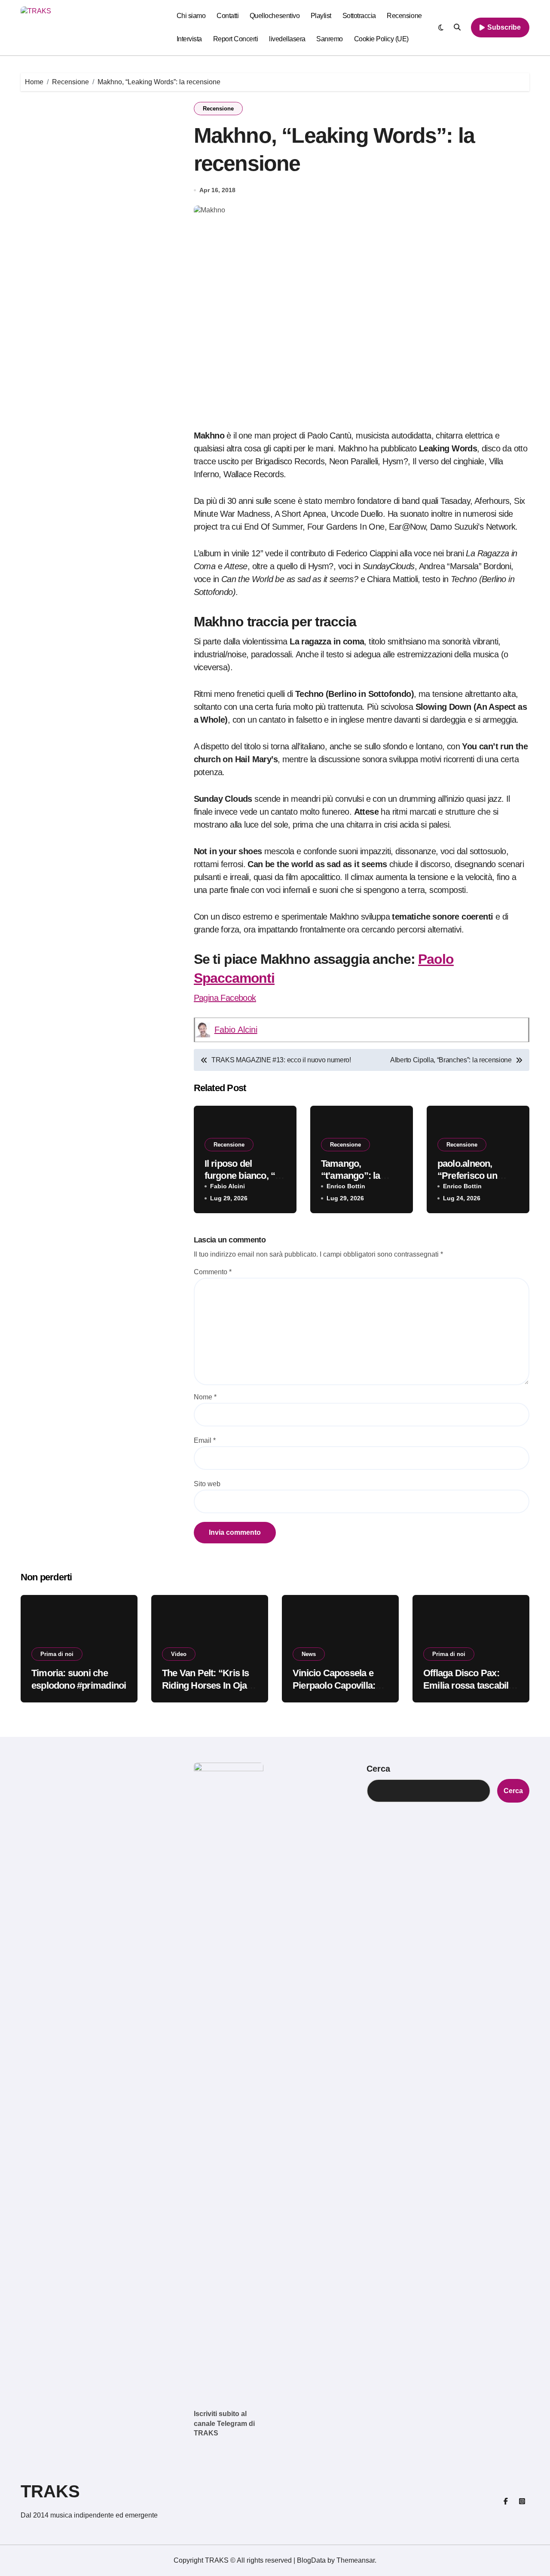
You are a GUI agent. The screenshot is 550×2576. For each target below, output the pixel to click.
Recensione (404, 16)
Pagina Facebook (225, 998)
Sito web (207, 1484)
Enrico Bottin (346, 1186)
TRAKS (50, 2491)
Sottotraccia (359, 16)
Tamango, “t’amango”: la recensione (351, 1176)
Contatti (228, 16)
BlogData (311, 2560)
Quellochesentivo (275, 16)
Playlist (321, 16)
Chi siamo (191, 16)
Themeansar (356, 2560)
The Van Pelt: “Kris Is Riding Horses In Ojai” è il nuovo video (208, 1685)
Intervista (189, 39)
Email (205, 1440)
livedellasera (287, 39)
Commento (213, 1272)
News (309, 1654)
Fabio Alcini (236, 1030)
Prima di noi (57, 1654)
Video (179, 1654)
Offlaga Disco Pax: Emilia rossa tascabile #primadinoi (468, 1685)
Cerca (378, 1769)
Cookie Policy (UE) (381, 39)
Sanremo (330, 39)
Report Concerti (236, 39)
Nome (205, 1397)
